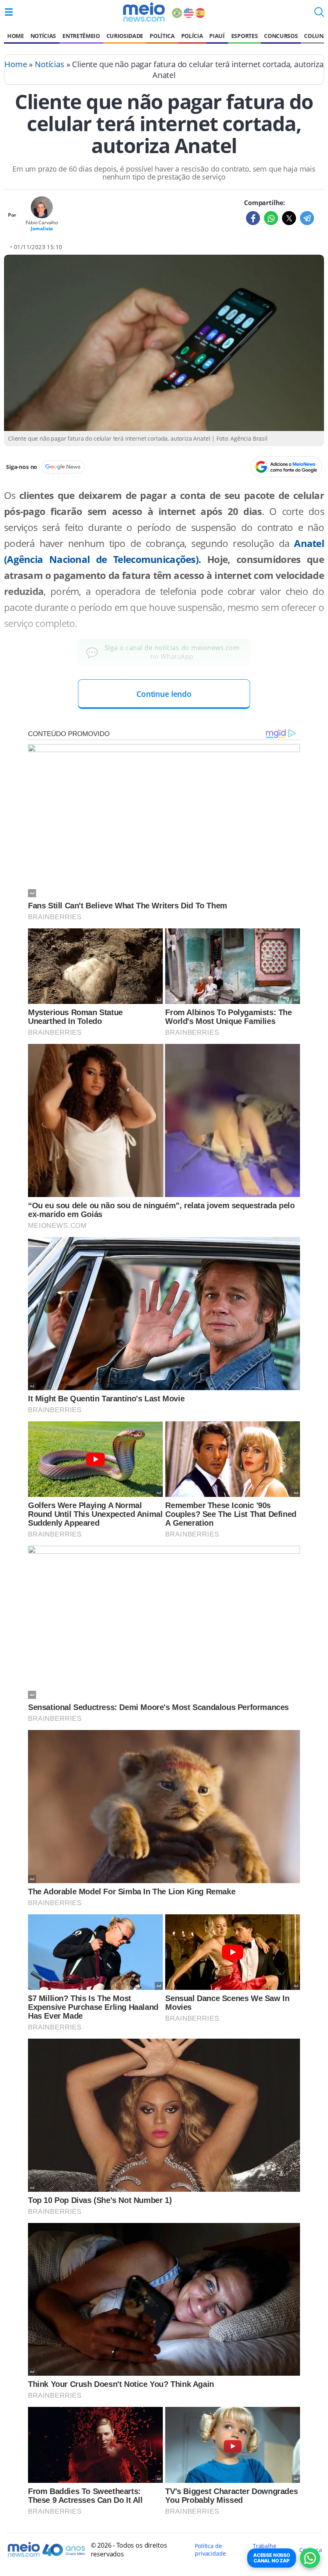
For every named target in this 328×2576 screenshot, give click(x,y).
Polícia (192, 36)
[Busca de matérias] (319, 14)
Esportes (244, 36)
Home (16, 36)
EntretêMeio (81, 36)
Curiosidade (125, 36)
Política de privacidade (210, 2550)
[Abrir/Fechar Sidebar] (9, 12)
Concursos (281, 36)
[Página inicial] (144, 12)
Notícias (43, 36)
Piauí (217, 36)
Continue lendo (164, 694)
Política (162, 36)
